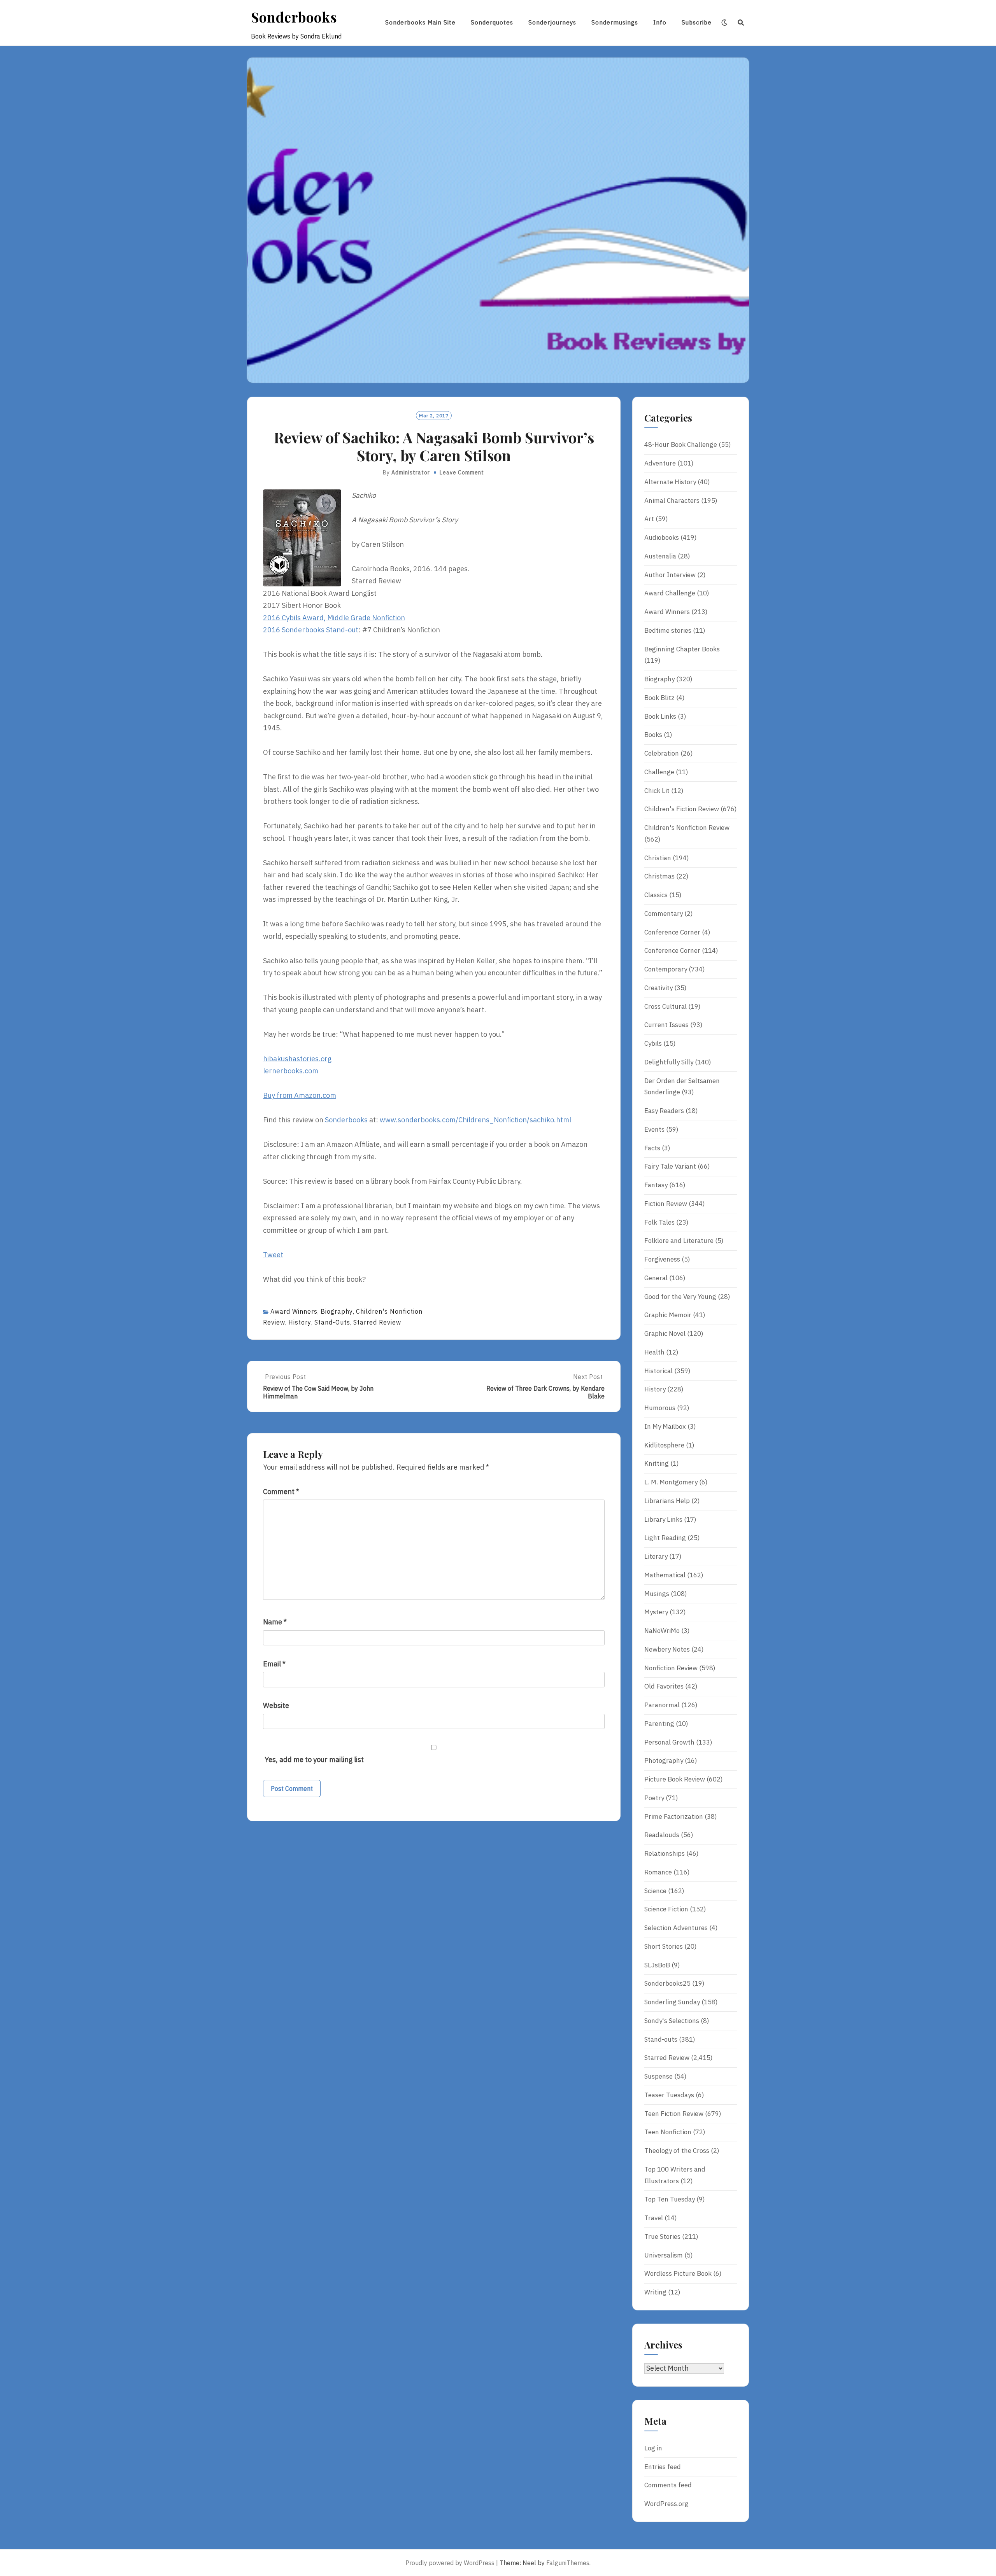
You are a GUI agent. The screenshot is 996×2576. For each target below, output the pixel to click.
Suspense (658, 2076)
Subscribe (697, 22)
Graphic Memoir (668, 1315)
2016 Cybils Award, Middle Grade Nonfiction (334, 618)
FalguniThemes (568, 2563)
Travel (654, 2218)
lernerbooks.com (291, 1071)
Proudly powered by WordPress (450, 2563)
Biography (337, 1311)
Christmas (659, 876)
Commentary (664, 913)
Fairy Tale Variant (670, 1166)
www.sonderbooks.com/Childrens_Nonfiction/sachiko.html (475, 1120)
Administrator (411, 472)
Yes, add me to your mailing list (313, 1760)
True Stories (662, 2236)
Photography (664, 1760)
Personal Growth (669, 1742)
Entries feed (663, 2467)
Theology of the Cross (677, 2151)
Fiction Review (666, 1204)
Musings (657, 1594)
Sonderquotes (492, 22)
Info (660, 22)
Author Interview (670, 575)
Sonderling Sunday (672, 2002)
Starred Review (377, 1322)
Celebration (662, 753)
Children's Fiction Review (682, 809)
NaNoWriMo (662, 1631)
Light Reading (665, 1538)
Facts (652, 1148)
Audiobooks (662, 537)
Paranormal (662, 1705)
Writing (655, 2292)
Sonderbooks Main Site (420, 22)
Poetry (654, 1798)
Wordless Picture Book (678, 2273)
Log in (653, 2448)
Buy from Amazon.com (300, 1095)
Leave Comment (462, 472)
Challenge (659, 772)
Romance (658, 1872)
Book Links (660, 716)
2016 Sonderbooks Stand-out (311, 630)
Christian (658, 858)
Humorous (660, 1408)
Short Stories (664, 1946)
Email (274, 1664)
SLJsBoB (657, 1965)
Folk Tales (659, 1222)
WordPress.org (666, 2504)
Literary (656, 1556)
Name (275, 1622)
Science (655, 1891)
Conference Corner (672, 932)
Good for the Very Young (680, 1297)
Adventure (660, 463)
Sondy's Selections (672, 2021)
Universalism (664, 2255)
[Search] (741, 23)
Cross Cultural (665, 1006)
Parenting (659, 1724)
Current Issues (666, 1025)
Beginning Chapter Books (682, 649)
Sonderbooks (294, 17)
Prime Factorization (674, 1816)
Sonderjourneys (552, 22)
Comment (281, 1492)
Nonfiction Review (671, 1668)
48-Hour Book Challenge (681, 444)
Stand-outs (332, 1322)
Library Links (663, 1519)
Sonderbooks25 (667, 1983)
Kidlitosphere (664, 1445)
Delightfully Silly (669, 1062)
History (300, 1322)
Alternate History (670, 482)
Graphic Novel (665, 1333)
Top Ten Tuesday (670, 2199)
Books (653, 735)
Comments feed (668, 2485)
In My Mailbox (665, 1426)
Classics (656, 895)
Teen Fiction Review (674, 2114)
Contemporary (666, 969)
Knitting (657, 1463)
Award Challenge (670, 593)
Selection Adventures (676, 1928)
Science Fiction (666, 1909)
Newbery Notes (667, 1649)
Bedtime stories (668, 630)
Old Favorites (664, 1686)
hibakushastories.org (297, 1059)
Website (276, 1705)
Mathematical (665, 1575)
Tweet (273, 1255)
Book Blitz (659, 698)
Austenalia (660, 556)
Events (654, 1129)
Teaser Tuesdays (669, 2095)
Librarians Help (667, 1501)
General (656, 1278)
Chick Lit (657, 791)
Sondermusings (615, 22)
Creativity (658, 988)
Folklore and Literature (679, 1241)
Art (649, 519)
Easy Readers (664, 1111)
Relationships (665, 1853)
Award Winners (294, 1311)
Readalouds (662, 1835)
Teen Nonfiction (668, 2132)
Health (654, 1352)
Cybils (653, 1043)
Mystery (656, 1612)
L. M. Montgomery (671, 1482)
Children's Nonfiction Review (687, 828)
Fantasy (656, 1185)
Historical (658, 1371)
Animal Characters (672, 500)
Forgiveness (662, 1259)
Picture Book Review (675, 1779)
